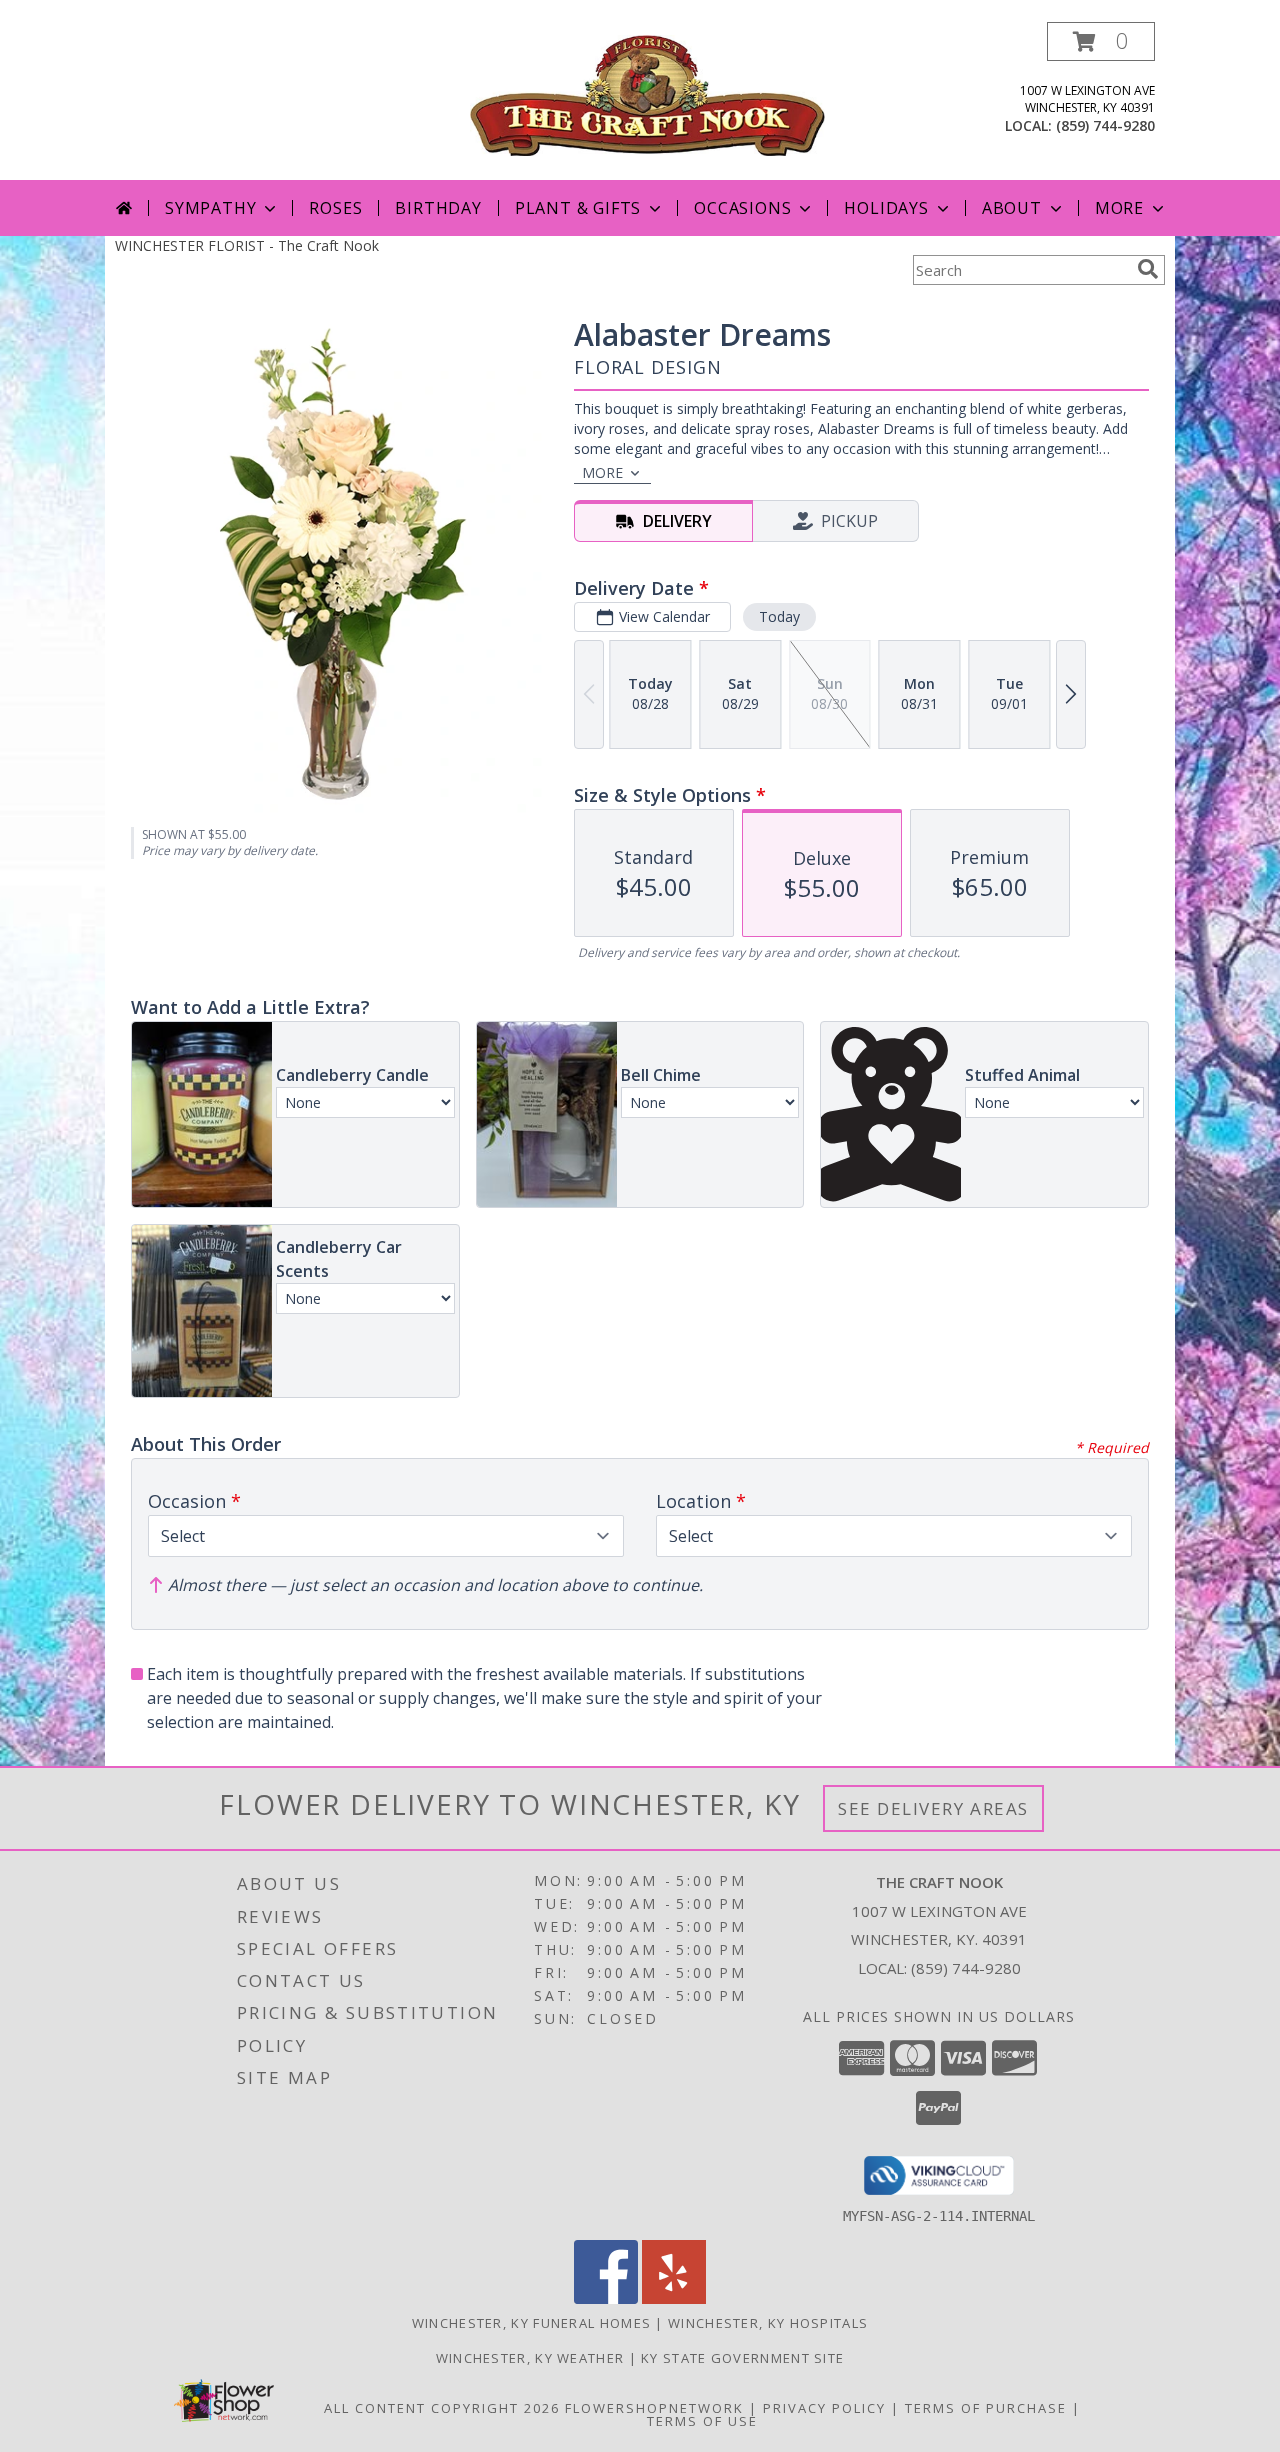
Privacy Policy (824, 2408)
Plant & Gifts (578, 208)
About (1012, 208)
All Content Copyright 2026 (442, 2408)
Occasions (742, 208)
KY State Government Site (742, 2358)
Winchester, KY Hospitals (768, 2323)
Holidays (886, 208)
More (1119, 208)
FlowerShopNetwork (654, 2408)
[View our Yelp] (674, 2298)
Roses (335, 208)
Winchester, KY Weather (530, 2358)
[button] (1101, 41)
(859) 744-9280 (1105, 125)
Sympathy (210, 208)
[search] (1148, 269)
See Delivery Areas (933, 1808)
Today (779, 616)
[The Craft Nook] (647, 93)
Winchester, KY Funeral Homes (531, 2323)
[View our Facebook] (606, 2298)
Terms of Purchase (986, 2408)
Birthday (438, 208)
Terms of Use (702, 2421)
